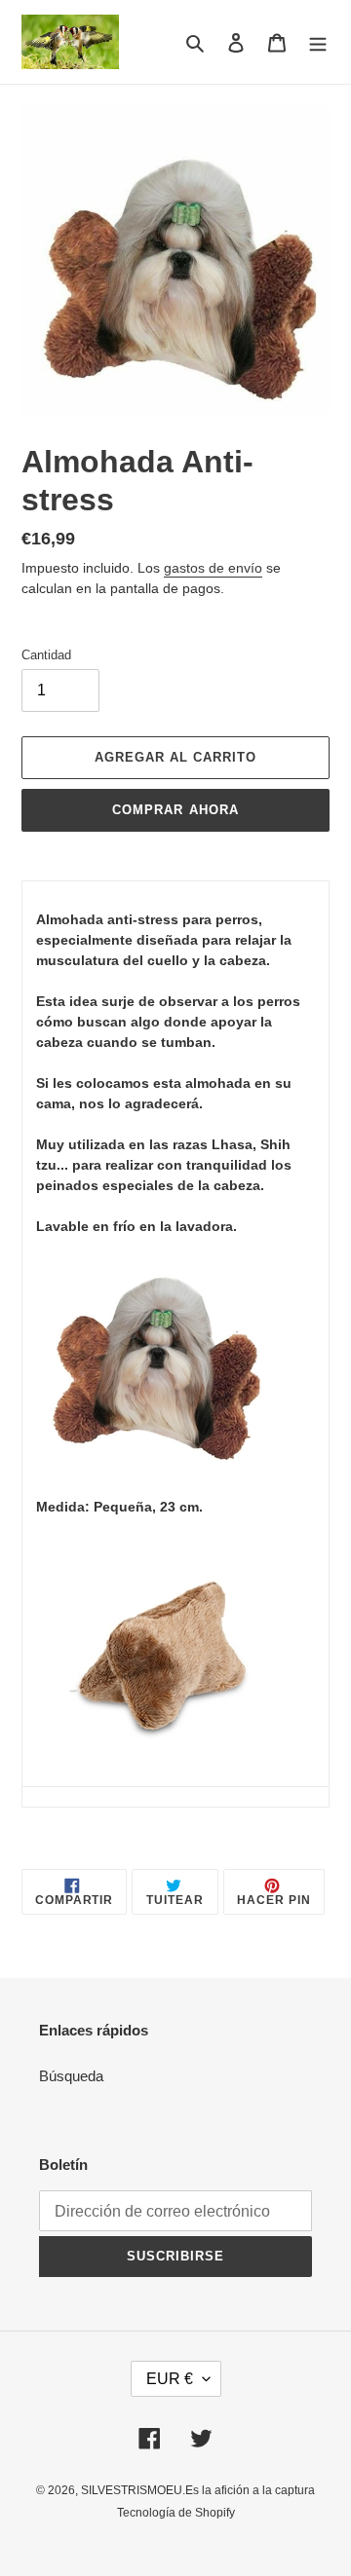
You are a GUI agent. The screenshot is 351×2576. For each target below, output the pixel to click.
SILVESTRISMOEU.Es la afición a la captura (198, 2490)
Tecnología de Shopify (176, 2513)
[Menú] (318, 42)
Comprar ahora (175, 810)
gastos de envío (213, 568)
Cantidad (46, 655)
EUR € (170, 2379)
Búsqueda (71, 2076)
